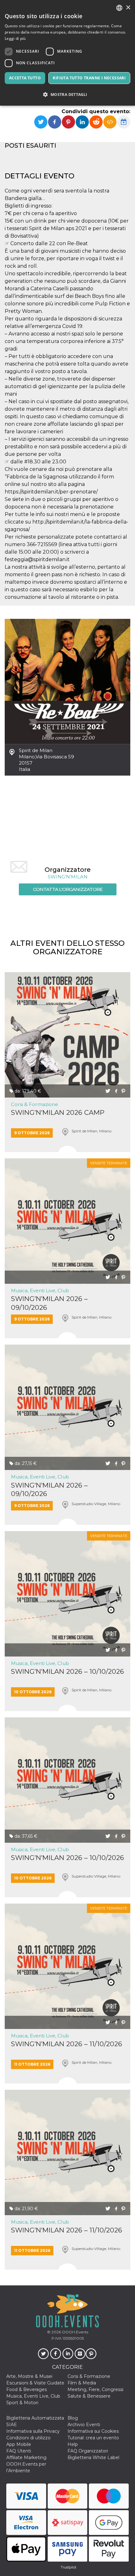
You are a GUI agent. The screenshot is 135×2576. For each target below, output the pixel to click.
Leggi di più (15, 38)
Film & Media (82, 2383)
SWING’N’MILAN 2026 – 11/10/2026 (67, 2044)
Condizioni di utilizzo (28, 2438)
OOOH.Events (75, 2332)
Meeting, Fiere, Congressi (95, 2389)
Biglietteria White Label (93, 2457)
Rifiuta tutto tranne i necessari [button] (89, 78)
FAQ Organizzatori (88, 2451)
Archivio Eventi (84, 2425)
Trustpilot (68, 2567)
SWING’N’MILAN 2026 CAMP (58, 1112)
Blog (73, 2418)
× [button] (128, 8)
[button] (67, 95)
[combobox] (119, 8)
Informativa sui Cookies (93, 2431)
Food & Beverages (27, 2389)
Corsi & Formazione (35, 1104)
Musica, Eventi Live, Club (40, 1291)
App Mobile (19, 2444)
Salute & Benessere (89, 2396)
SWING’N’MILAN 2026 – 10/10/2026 (67, 1671)
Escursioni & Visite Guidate (35, 2383)
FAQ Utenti (19, 2451)
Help (73, 2444)
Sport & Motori (22, 2403)
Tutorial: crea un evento (93, 2438)
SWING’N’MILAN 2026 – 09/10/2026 (49, 1303)
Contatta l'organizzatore (68, 889)
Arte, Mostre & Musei (29, 2376)
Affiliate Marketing (26, 2457)
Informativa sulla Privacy (33, 2431)
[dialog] (67, 53)
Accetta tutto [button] (25, 78)
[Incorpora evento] (110, 122)
